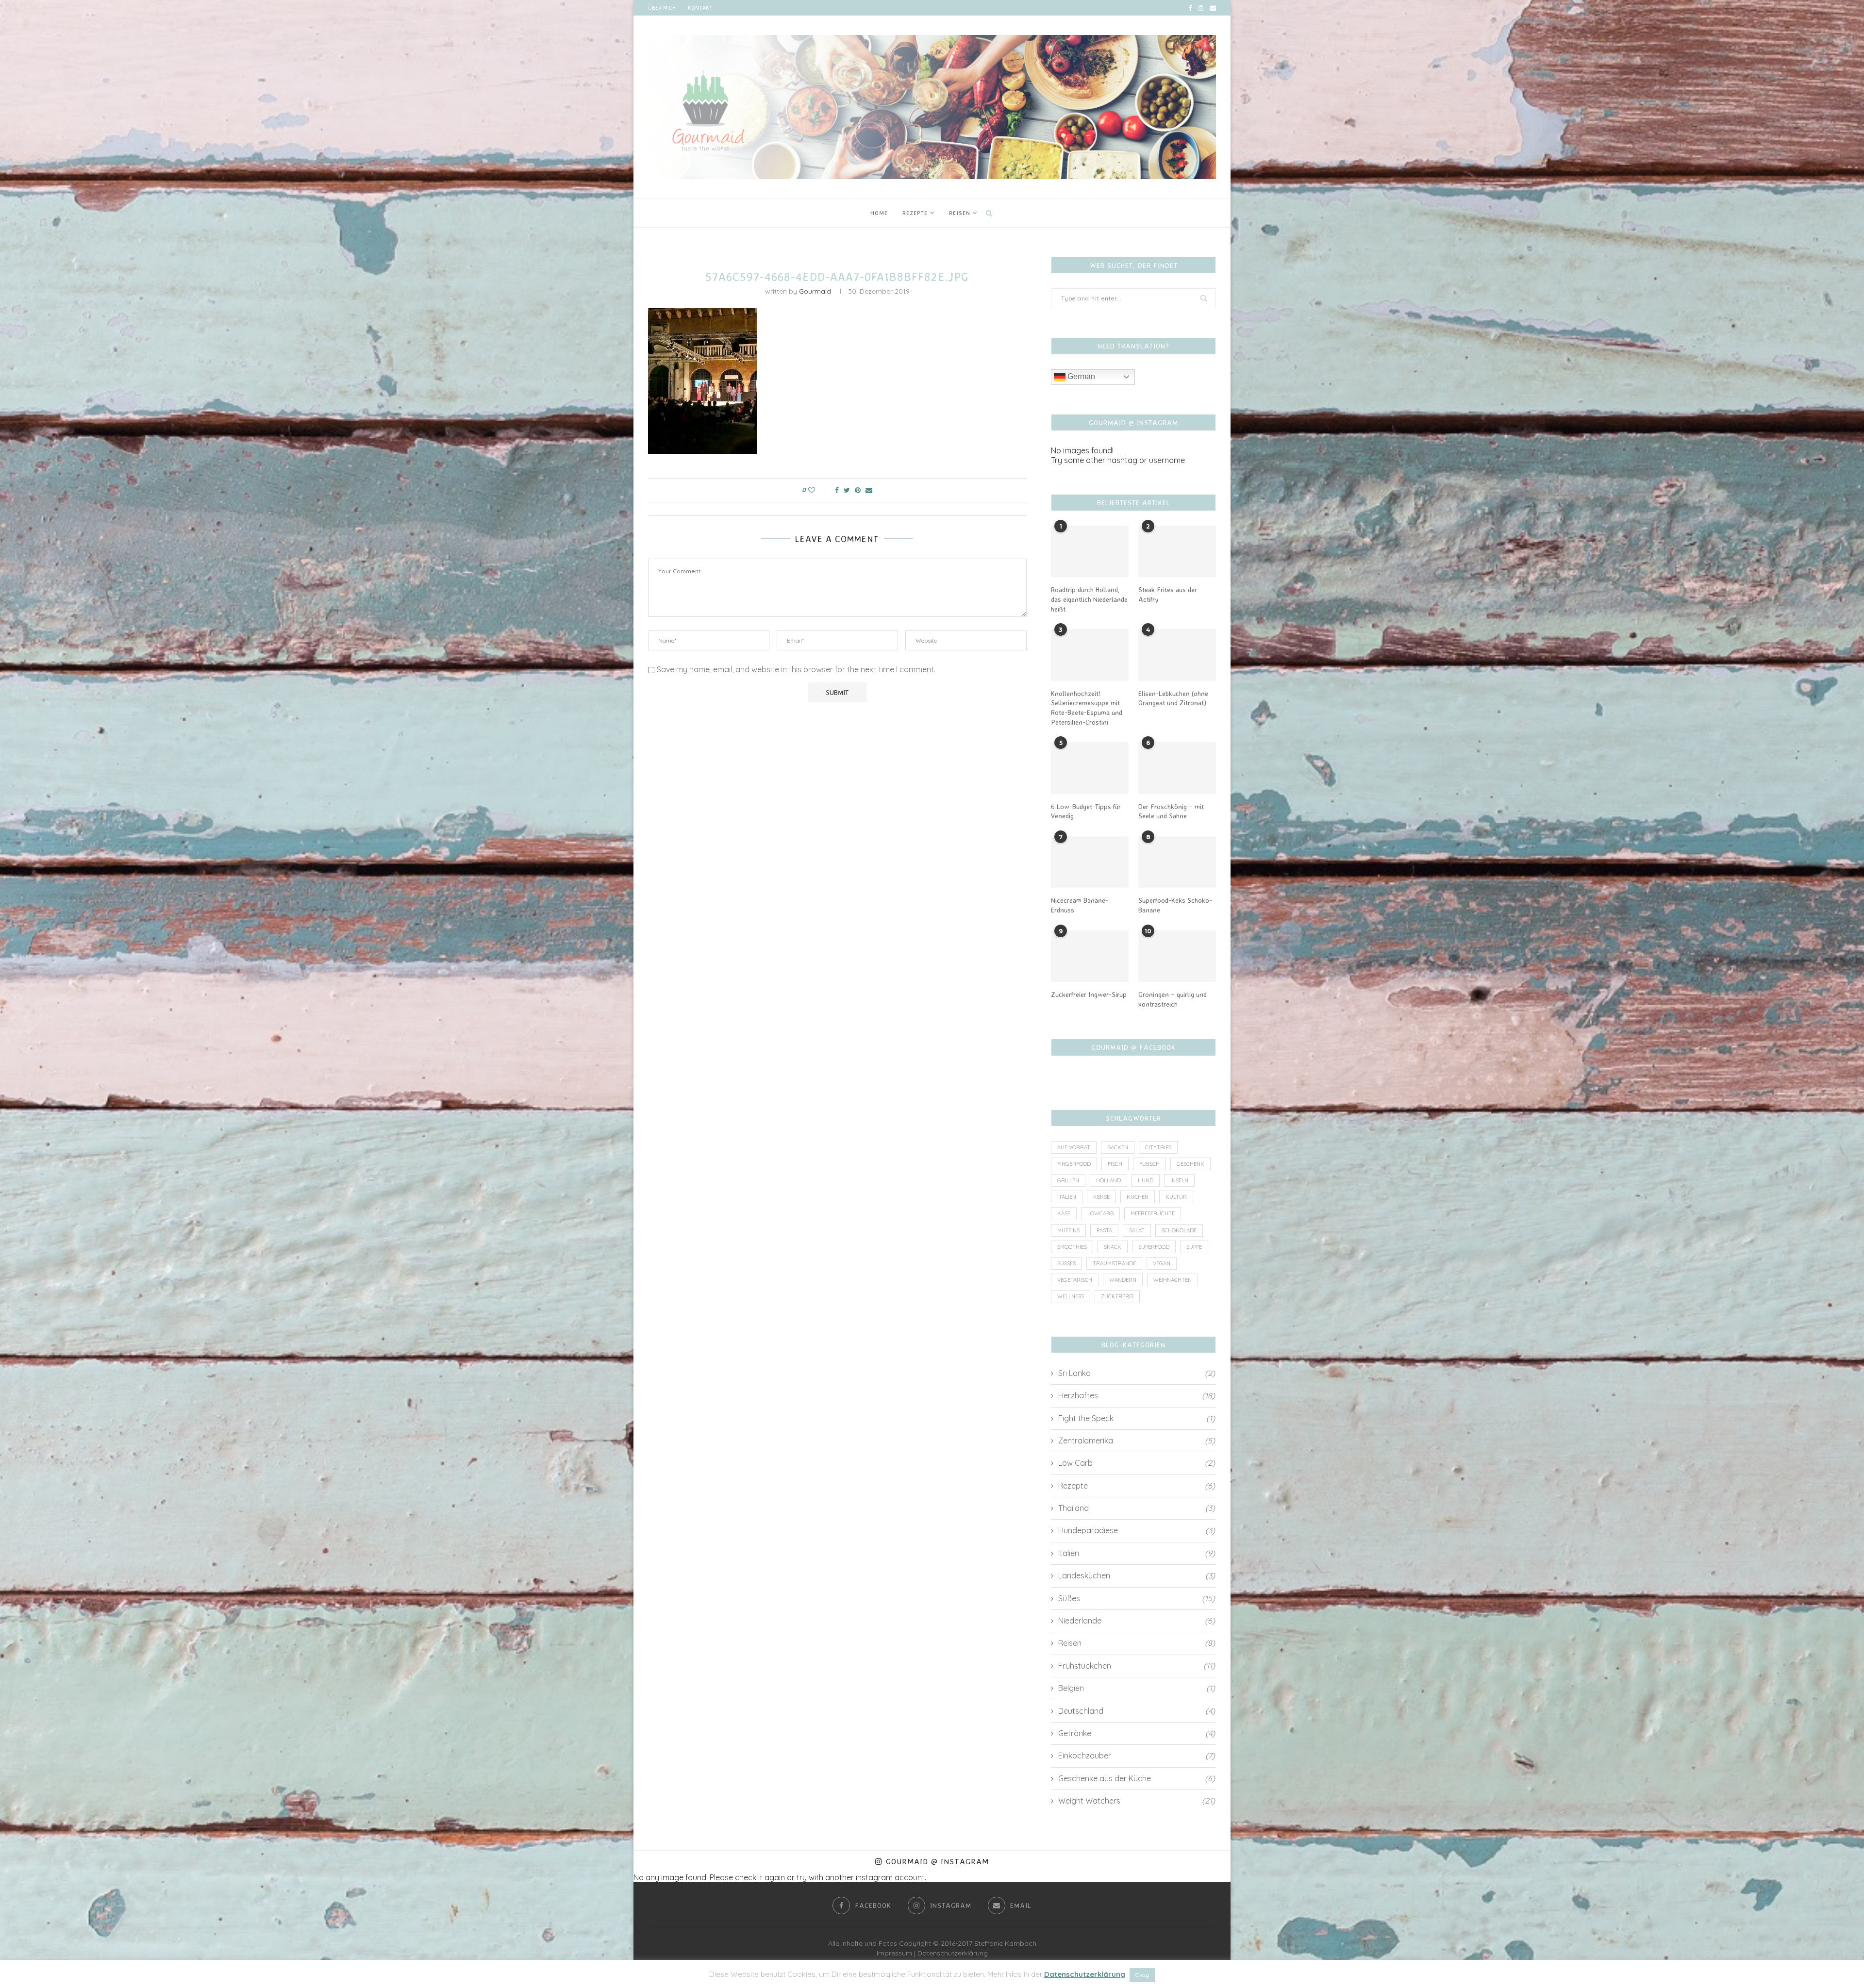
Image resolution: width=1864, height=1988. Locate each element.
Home (879, 213)
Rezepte (915, 213)
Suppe (1194, 1247)
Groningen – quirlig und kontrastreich (1173, 999)
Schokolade (1179, 1230)
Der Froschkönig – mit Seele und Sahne (1171, 811)
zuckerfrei (1117, 1296)
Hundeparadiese (1137, 1530)
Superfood (1154, 1247)
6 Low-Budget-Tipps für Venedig (1086, 811)
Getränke (1137, 1733)
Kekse (1101, 1197)
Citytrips (1158, 1147)
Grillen (1068, 1180)
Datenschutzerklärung (953, 1953)
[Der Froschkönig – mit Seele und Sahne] (1177, 768)
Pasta (1104, 1230)
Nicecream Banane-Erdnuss (1080, 905)
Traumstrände (1114, 1263)
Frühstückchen (1137, 1666)
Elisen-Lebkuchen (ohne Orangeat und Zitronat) (1173, 698)
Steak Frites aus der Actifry (1168, 594)
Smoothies (1072, 1247)
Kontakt (700, 8)
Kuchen (1138, 1197)
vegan (1162, 1263)
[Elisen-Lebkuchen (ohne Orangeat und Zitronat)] (1177, 655)
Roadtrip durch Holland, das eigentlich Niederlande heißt (1089, 599)
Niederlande (1137, 1621)
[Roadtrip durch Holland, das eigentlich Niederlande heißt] (1090, 552)
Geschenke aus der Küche (1137, 1778)
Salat (1137, 1230)
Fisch (1115, 1164)
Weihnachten (1173, 1280)
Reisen (960, 213)
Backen (1118, 1147)
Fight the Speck (1137, 1418)
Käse (1064, 1213)
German (1080, 376)
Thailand (1137, 1508)
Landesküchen (1137, 1575)
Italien (1067, 1197)
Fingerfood (1074, 1164)
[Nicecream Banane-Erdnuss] (1090, 862)
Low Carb (1137, 1463)
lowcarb (1100, 1213)
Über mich (662, 8)
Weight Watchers (1137, 1801)
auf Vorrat (1074, 1147)
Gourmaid (815, 291)
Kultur (1176, 1197)
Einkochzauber (1137, 1756)
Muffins (1068, 1230)
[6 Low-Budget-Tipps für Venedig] (1090, 768)
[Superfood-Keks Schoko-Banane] (1177, 862)
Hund (1146, 1180)
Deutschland (1137, 1711)
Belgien (1137, 1688)
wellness (1071, 1296)
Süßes (1066, 1263)
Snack (1113, 1247)
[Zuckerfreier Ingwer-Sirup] (1090, 956)
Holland (1108, 1180)
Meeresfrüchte (1153, 1213)
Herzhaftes (1137, 1395)
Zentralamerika (1137, 1441)
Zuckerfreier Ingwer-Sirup (1089, 994)
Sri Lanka (1137, 1373)
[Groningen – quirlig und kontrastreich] (1177, 956)
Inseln (1179, 1180)
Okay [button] (1142, 1975)
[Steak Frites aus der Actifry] (1177, 552)
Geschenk (1190, 1164)
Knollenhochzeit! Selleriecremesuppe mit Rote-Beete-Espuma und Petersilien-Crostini (1087, 708)
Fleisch (1149, 1164)
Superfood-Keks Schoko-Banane (1175, 905)
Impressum (894, 1953)
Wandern (1123, 1280)
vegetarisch (1075, 1280)
